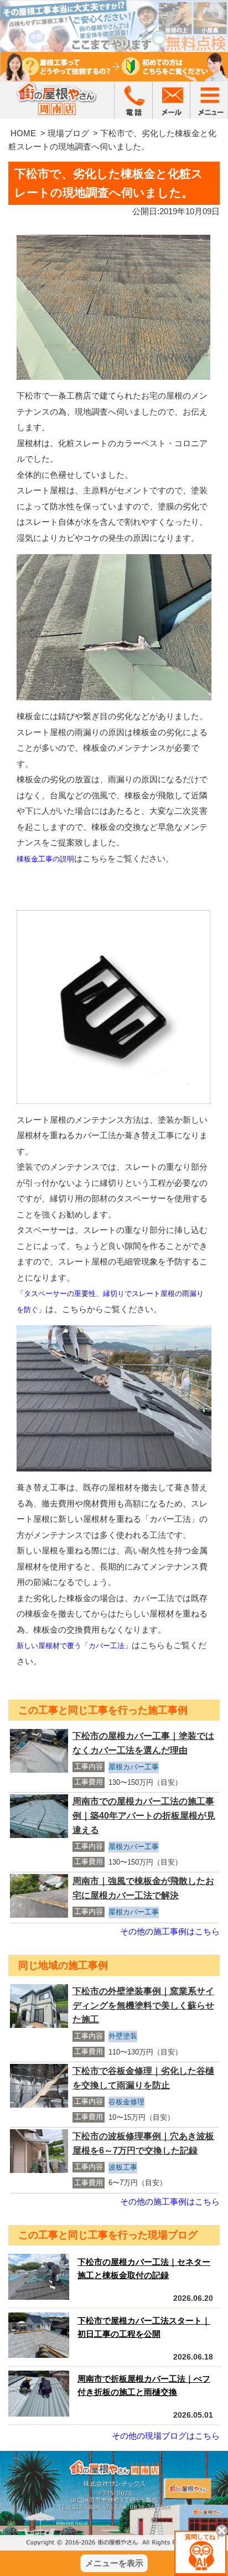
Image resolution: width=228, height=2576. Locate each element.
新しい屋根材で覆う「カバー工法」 (74, 1646)
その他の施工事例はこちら (170, 1931)
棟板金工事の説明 (45, 859)
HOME (23, 133)
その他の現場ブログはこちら (166, 2436)
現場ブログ (68, 133)
